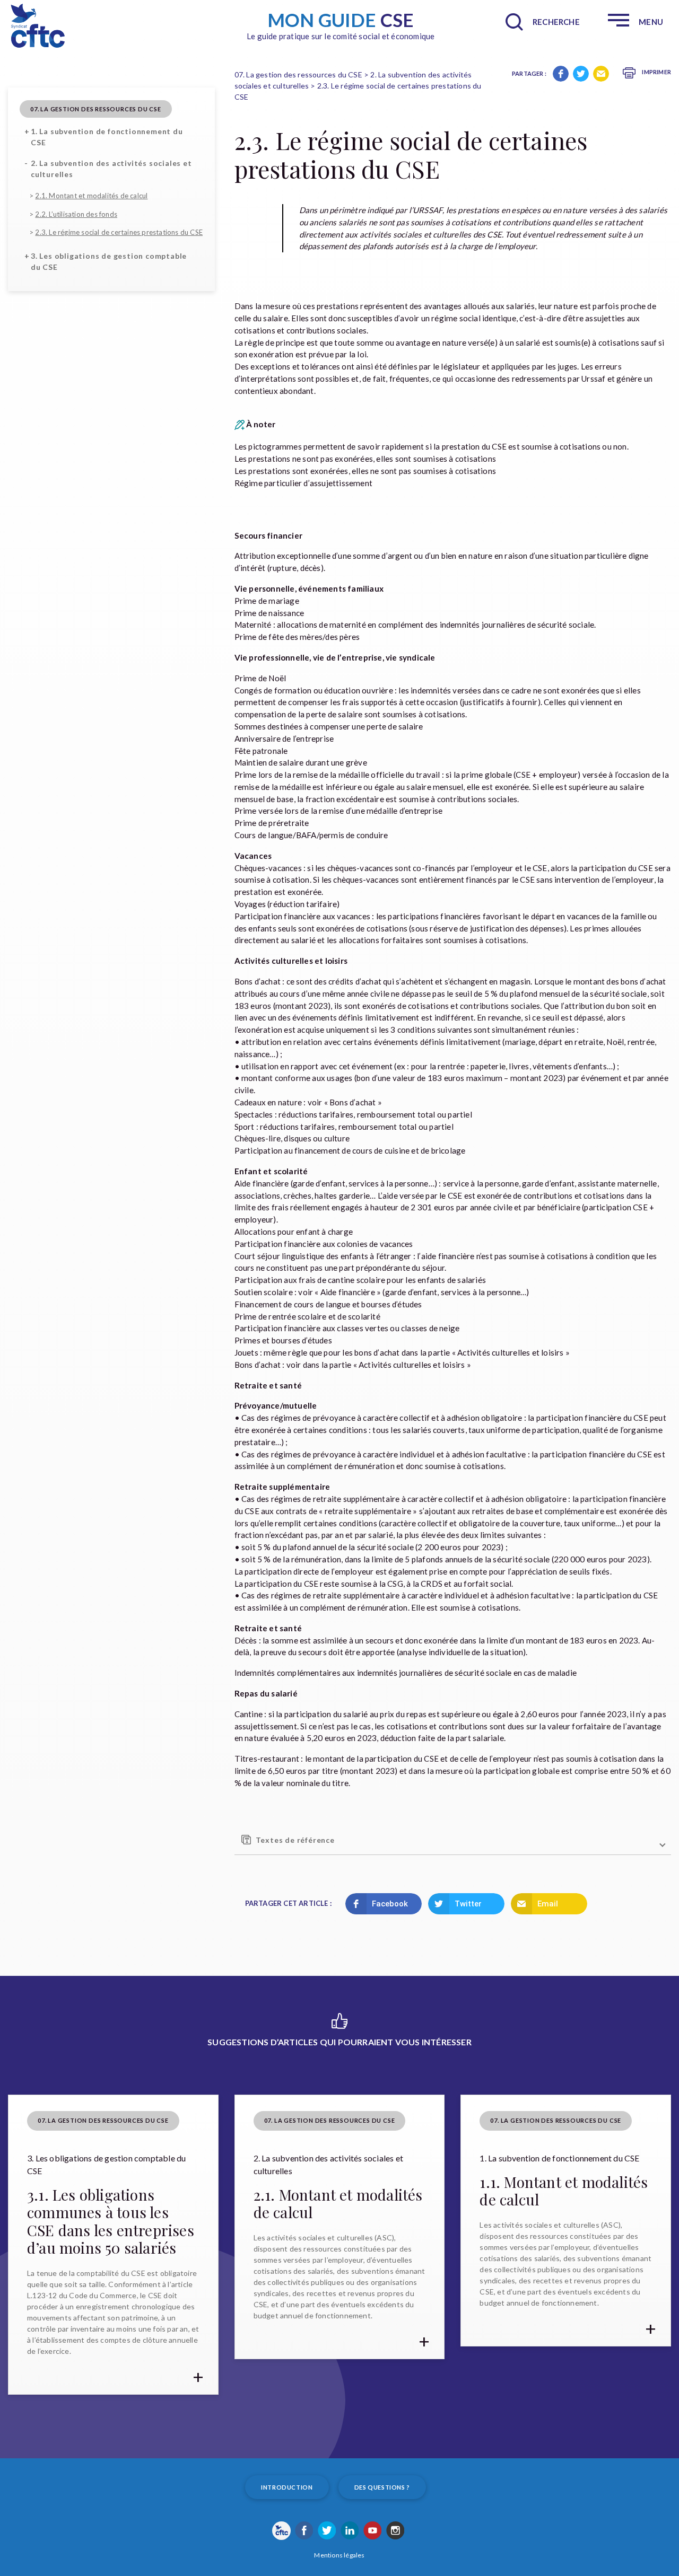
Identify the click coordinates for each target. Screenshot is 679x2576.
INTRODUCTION (287, 2487)
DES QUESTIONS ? (382, 2487)
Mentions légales (339, 2555)
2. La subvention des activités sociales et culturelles (111, 169)
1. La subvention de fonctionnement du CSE (107, 137)
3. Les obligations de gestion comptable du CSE (109, 261)
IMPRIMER (656, 72)
